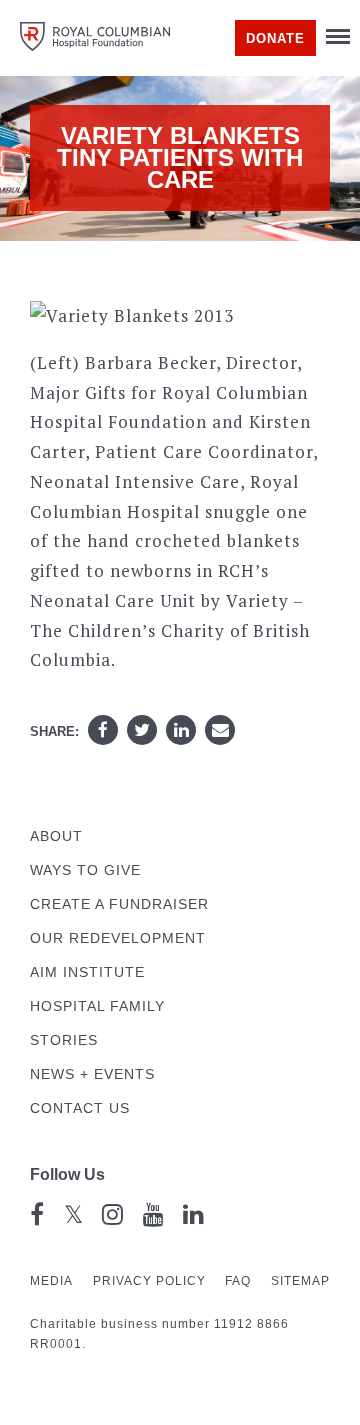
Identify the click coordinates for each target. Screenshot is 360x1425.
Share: (54, 731)
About (56, 836)
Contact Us (80, 1108)
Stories (64, 1040)
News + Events (92, 1074)
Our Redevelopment (118, 938)
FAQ (238, 1281)
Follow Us (67, 1174)
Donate (275, 38)
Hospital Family (97, 1006)
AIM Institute (87, 972)
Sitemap (300, 1281)
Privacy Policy (149, 1281)
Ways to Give (85, 870)
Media (51, 1281)
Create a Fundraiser (119, 904)
